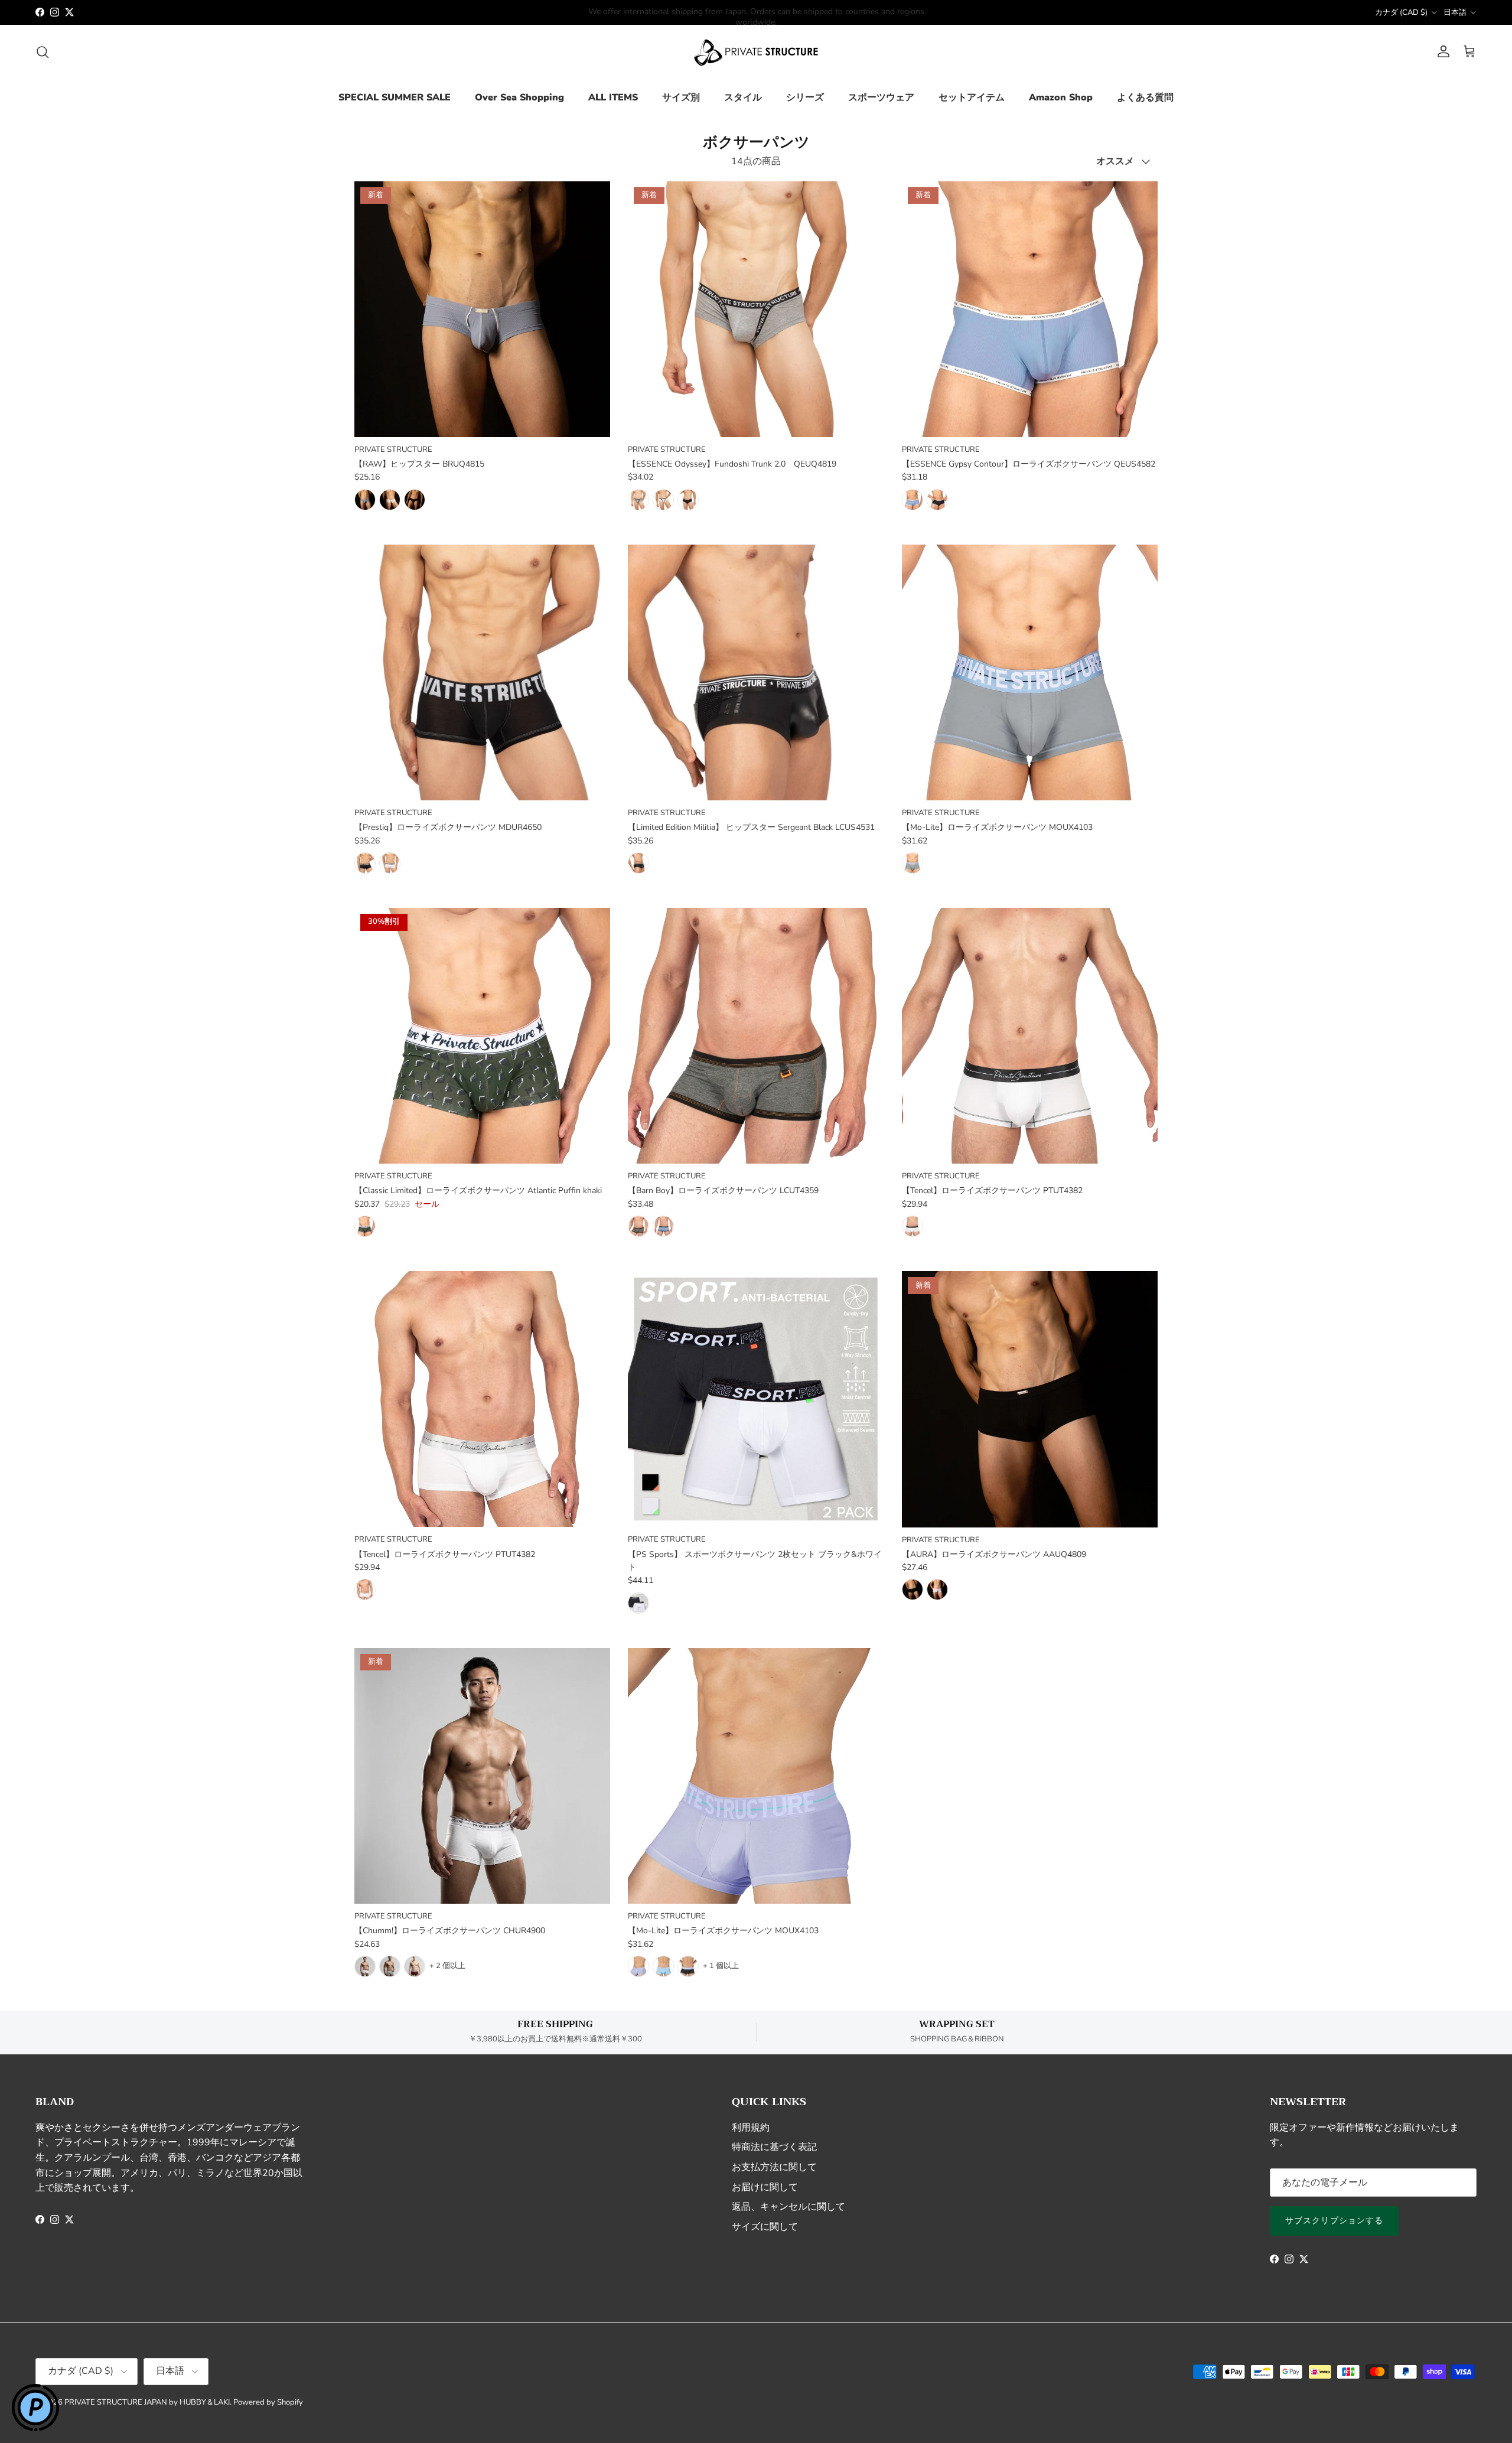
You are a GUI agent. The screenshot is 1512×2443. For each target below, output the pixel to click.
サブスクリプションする (1334, 2221)
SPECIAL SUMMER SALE (395, 97)
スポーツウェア (881, 97)
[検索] (43, 52)
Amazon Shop (1061, 97)
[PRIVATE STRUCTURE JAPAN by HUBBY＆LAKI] (756, 52)
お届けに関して (765, 2187)
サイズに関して (765, 2227)
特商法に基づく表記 (774, 2147)
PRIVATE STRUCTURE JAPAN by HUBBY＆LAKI (147, 2402)
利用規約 (751, 2128)
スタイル (743, 97)
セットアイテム (972, 97)
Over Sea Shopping (519, 97)
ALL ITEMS (613, 97)
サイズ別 (681, 97)
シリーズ (805, 97)
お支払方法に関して (774, 2167)
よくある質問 (1145, 97)
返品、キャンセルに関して (788, 2207)
